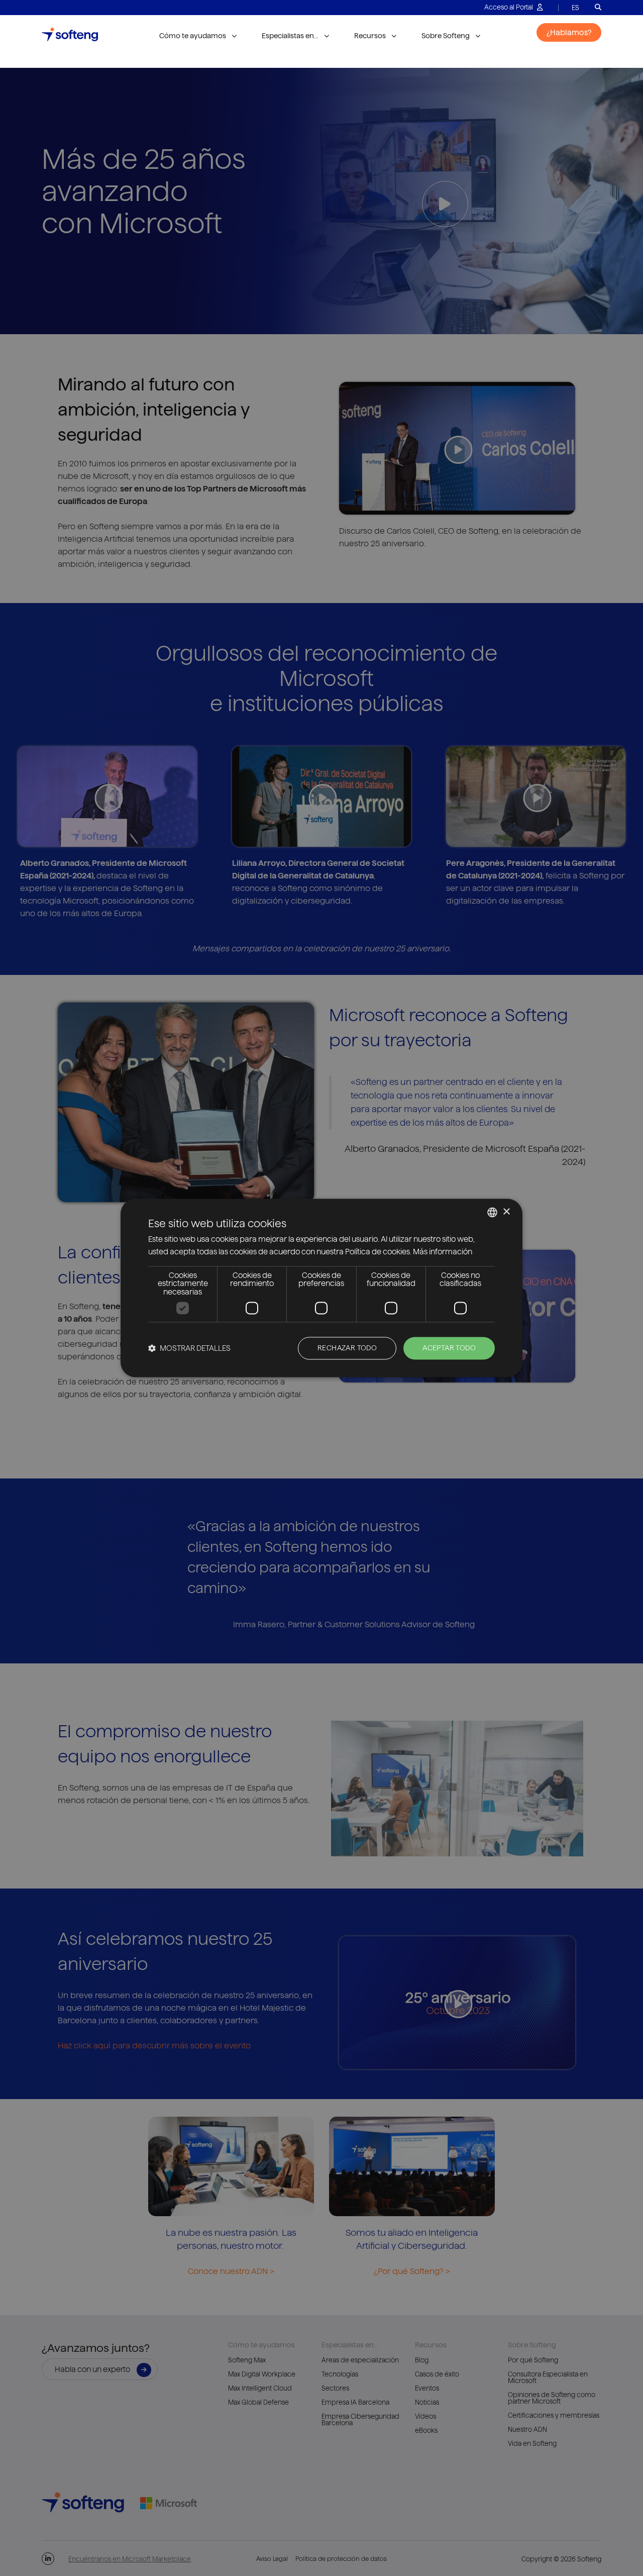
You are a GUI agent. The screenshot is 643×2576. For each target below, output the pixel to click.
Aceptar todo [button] (449, 1348)
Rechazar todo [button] (347, 1348)
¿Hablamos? (569, 32)
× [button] (506, 1212)
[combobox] (492, 1212)
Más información (443, 1252)
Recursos (370, 36)
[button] (189, 1349)
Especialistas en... (290, 36)
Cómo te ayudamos (193, 36)
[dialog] (321, 1288)
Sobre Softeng (446, 36)
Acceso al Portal (509, 7)
